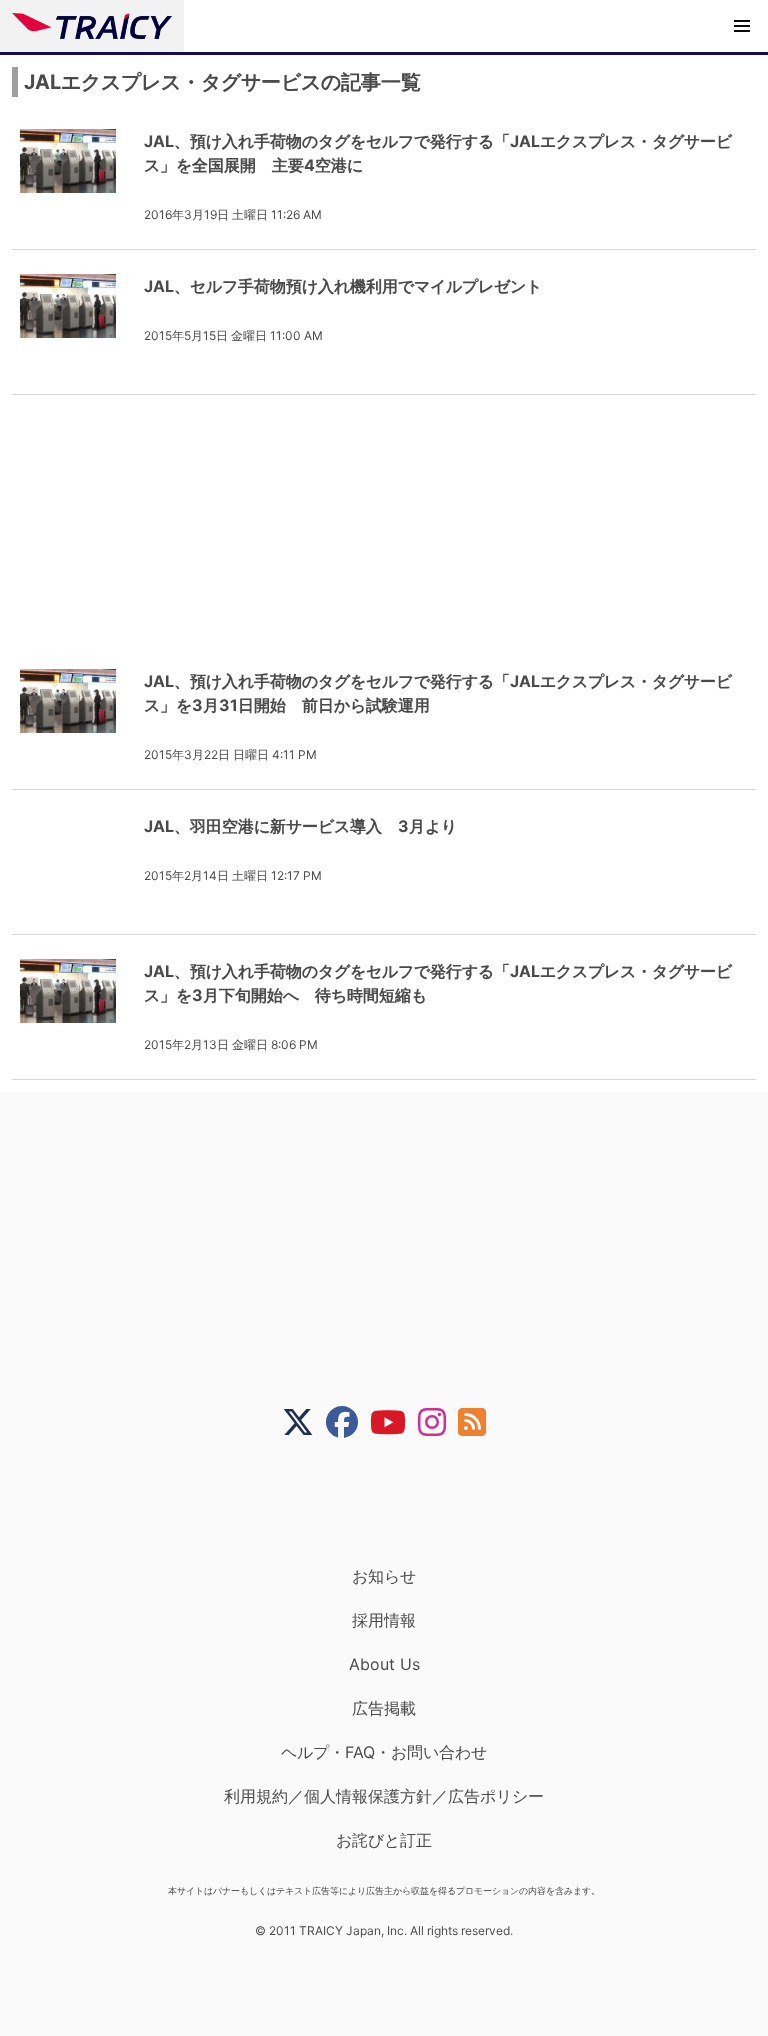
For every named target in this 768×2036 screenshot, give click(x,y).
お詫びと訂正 (384, 1840)
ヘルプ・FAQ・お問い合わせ (384, 1752)
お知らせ (384, 1576)
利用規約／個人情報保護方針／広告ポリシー (384, 1796)
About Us (384, 1664)
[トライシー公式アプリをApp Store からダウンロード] (396, 1502)
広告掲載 (384, 1708)
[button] (742, 26)
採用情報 (384, 1620)
